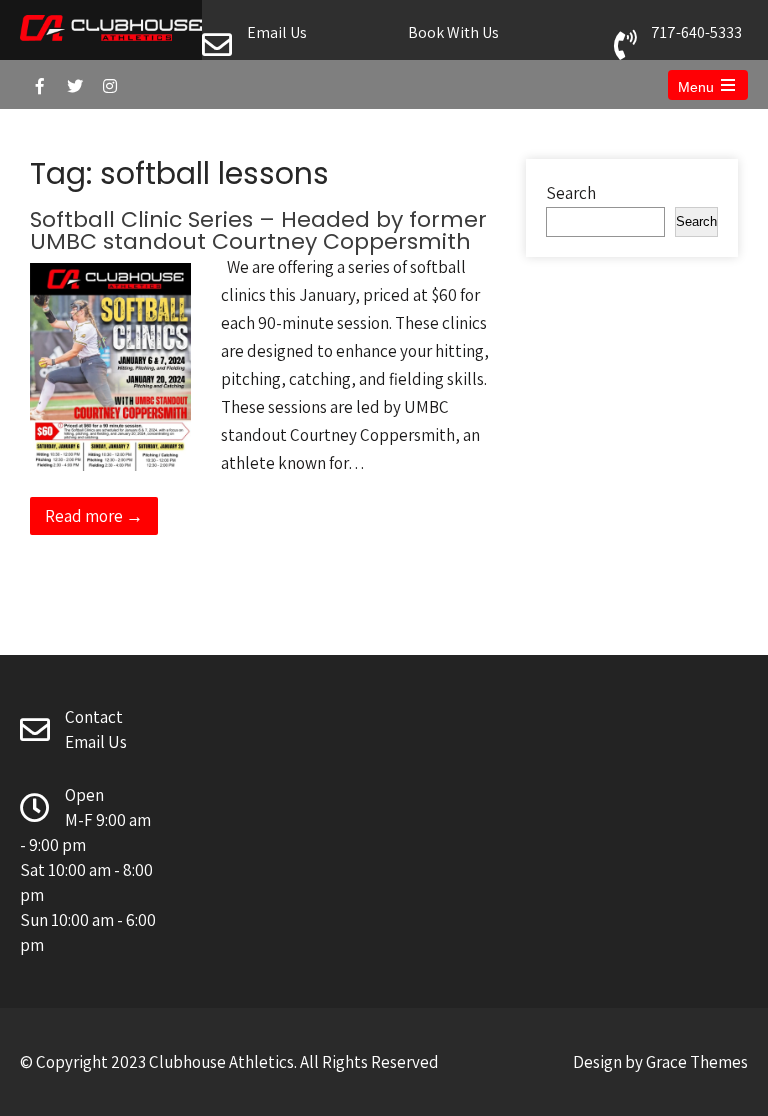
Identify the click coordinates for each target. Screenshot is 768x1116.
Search (571, 193)
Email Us (277, 32)
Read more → (94, 516)
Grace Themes (697, 1062)
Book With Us (453, 32)
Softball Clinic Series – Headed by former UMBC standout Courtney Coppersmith (258, 230)
